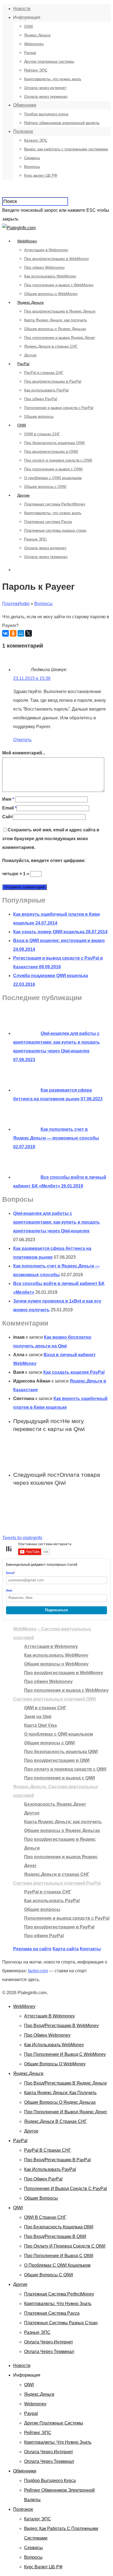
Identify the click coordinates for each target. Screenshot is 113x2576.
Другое (30, 355)
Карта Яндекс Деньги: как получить (56, 320)
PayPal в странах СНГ (44, 373)
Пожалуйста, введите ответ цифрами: (44, 861)
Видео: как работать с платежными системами (66, 149)
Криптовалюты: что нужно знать (53, 79)
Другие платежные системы (49, 61)
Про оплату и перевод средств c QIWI (58, 460)
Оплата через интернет (45, 88)
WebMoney (27, 241)
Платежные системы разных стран (55, 530)
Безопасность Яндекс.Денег (55, 1804)
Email (9, 808)
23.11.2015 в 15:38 (32, 678)
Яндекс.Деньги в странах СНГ (51, 346)
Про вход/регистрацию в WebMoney (56, 259)
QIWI (29, 26)
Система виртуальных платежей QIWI (54, 1699)
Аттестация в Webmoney (46, 250)
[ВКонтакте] (5, 633)
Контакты (90, 1949)
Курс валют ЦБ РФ (41, 175)
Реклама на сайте (32, 1949)
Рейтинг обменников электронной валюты (62, 123)
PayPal (23, 364)
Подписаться (56, 1610)
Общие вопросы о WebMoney (51, 294)
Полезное (23, 131)
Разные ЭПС (36, 539)
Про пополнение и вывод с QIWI (53, 469)
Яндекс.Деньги (37, 35)
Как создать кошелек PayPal (74, 1372)
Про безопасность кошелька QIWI (54, 443)
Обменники (25, 105)
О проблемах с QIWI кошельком (53, 478)
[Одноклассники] (13, 633)
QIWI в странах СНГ (42, 434)
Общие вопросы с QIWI (45, 486)
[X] (29, 633)
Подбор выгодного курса (46, 114)
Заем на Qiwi (38, 1717)
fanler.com (38, 1971)
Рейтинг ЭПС (36, 70)
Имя (8, 799)
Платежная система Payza (48, 522)
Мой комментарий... (24, 753)
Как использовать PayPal (46, 390)
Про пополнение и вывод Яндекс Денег (60, 337)
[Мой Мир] (21, 633)
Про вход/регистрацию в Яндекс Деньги (60, 311)
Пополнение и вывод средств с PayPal (59, 408)
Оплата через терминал (46, 96)
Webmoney (34, 44)
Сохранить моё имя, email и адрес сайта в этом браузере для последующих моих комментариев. (51, 839)
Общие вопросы (39, 416)
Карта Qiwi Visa (40, 1725)
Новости (22, 9)
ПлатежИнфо (16, 604)
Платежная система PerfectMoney (55, 504)
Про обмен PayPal (41, 399)
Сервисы (32, 158)
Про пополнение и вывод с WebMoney (59, 285)
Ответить (22, 740)
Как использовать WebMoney (50, 276)
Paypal (30, 53)
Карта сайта (66, 1949)
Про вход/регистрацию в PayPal (53, 381)
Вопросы (32, 167)
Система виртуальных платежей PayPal (57, 1883)
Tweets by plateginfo (22, 1538)
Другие (23, 495)
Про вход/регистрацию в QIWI (51, 451)
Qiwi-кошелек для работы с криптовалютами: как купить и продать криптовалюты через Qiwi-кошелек (56, 1222)
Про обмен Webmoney (44, 267)
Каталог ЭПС (36, 140)
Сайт (8, 817)
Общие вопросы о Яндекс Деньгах (55, 329)
